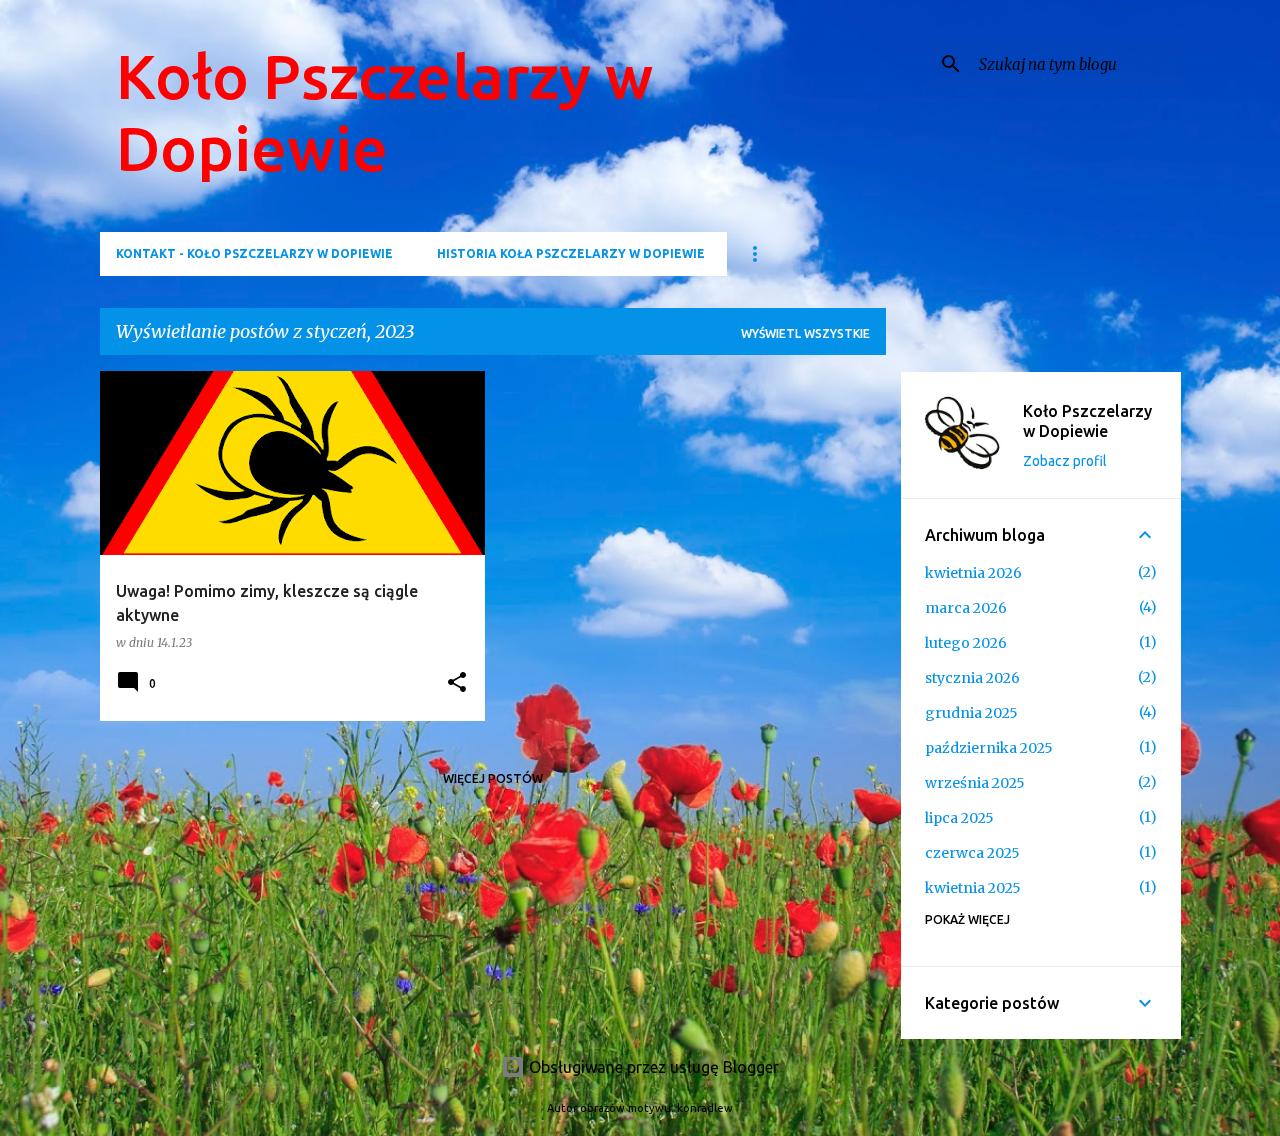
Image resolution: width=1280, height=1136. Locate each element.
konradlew (705, 1108)
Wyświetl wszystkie (805, 333)
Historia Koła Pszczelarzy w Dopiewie (571, 253)
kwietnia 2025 (973, 888)
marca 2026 (966, 608)
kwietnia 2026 (973, 573)
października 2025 (989, 748)
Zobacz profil (1065, 461)
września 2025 (975, 783)
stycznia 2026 (972, 678)
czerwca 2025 (972, 853)
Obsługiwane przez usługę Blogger (652, 1067)
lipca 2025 (959, 818)
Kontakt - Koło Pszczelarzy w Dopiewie (254, 253)
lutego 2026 (966, 643)
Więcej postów (493, 778)
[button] (457, 683)
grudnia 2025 (971, 713)
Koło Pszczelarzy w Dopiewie (1087, 421)
